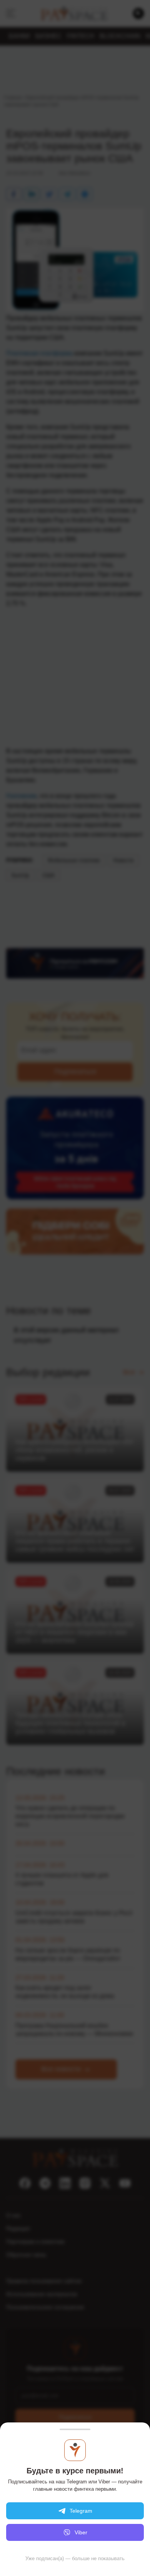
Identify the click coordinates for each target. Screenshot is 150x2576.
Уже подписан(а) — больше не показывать (75, 2558)
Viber (81, 2532)
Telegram (81, 2511)
